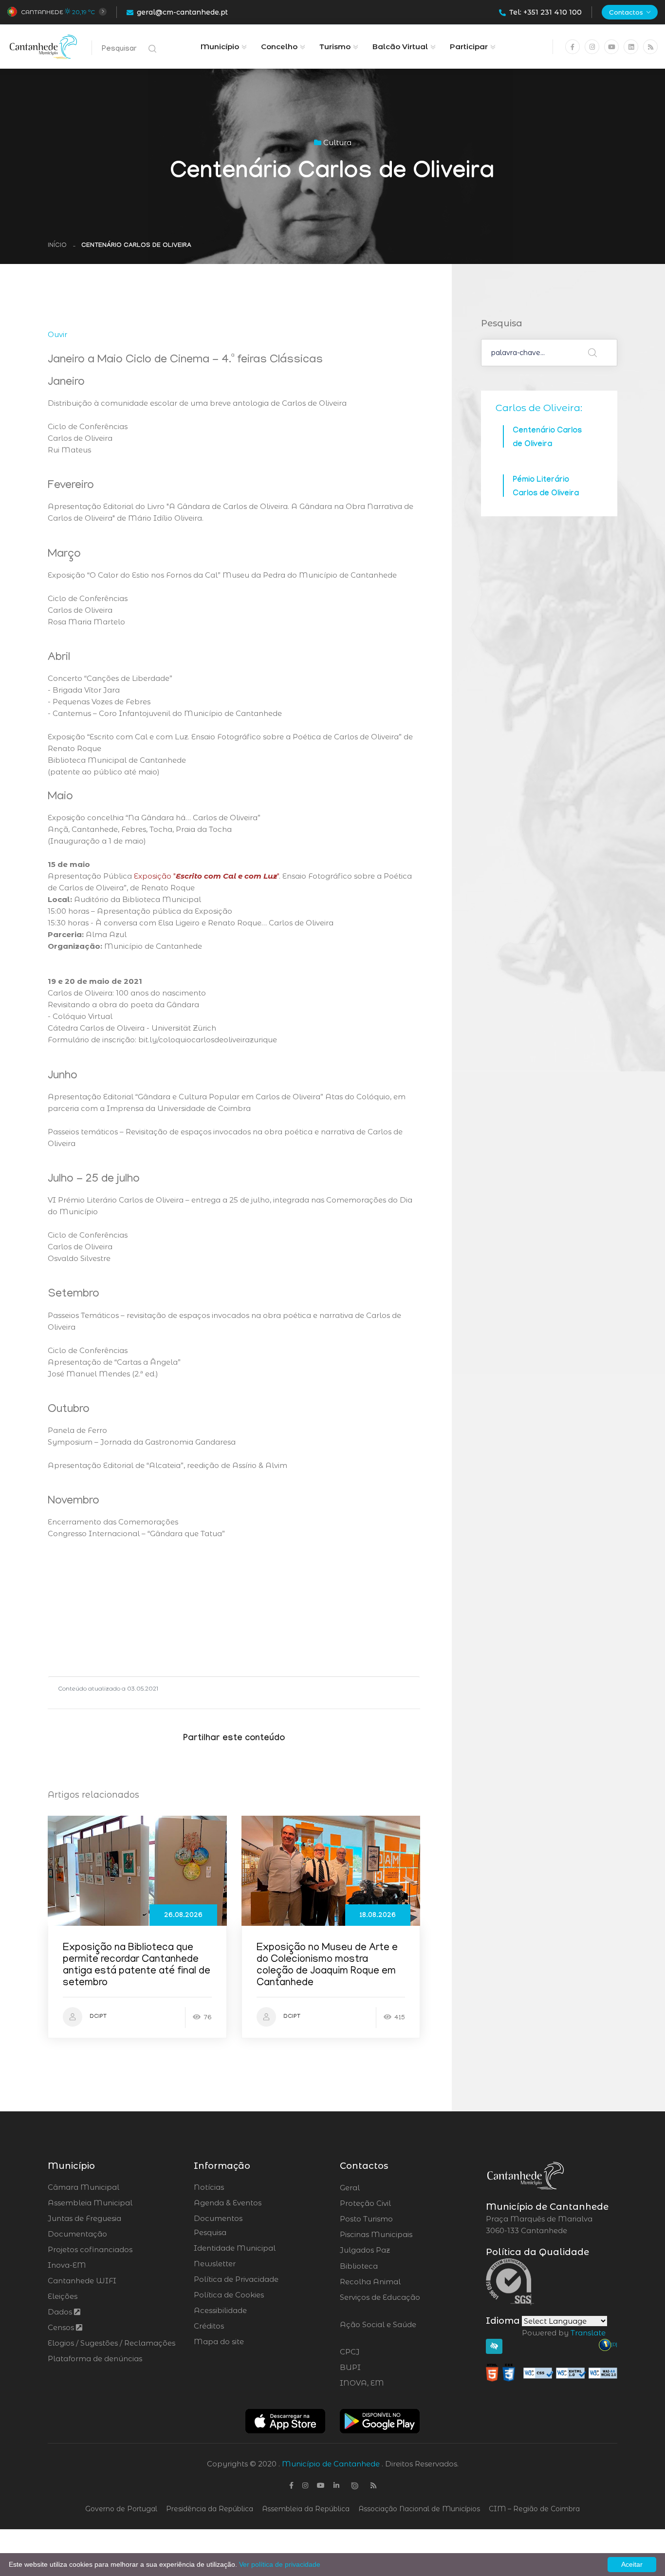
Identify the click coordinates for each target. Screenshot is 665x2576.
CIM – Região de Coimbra (534, 2509)
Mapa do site (219, 2341)
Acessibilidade (220, 2310)
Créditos (209, 2326)
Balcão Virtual (400, 47)
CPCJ (376, 2352)
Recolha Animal (396, 2282)
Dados (61, 2312)
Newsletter (215, 2264)
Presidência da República (210, 2509)
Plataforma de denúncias (95, 2359)
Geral (376, 2188)
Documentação (77, 2234)
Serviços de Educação (380, 2303)
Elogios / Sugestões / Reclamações (111, 2343)
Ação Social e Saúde (378, 2331)
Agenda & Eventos (228, 2203)
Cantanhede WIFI (82, 2281)
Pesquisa (210, 2232)
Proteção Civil (392, 2203)
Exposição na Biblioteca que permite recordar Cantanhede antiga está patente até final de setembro (137, 1966)
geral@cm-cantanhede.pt (182, 12)
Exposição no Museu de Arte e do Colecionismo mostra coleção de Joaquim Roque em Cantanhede (327, 1966)
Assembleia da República (306, 2509)
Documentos (218, 2218)
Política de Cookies (229, 2295)
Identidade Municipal (235, 2248)
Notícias (209, 2187)
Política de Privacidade (236, 2279)
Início (57, 246)
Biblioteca (386, 2266)
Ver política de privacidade (280, 2564)
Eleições (63, 2296)
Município (220, 47)
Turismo (335, 47)
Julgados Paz (392, 2250)
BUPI (377, 2368)
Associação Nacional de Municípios (419, 2509)
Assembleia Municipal (90, 2203)
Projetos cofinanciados (90, 2249)
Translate (588, 2333)
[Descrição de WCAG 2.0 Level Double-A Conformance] (552, 2372)
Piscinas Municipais (403, 2235)
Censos (62, 2327)
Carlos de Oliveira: (539, 408)
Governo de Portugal (121, 2509)
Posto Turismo (392, 2219)
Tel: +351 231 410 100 (545, 12)
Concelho (279, 47)
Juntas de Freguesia (84, 2218)
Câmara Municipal (83, 2187)
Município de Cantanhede (331, 2464)
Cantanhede (42, 12)
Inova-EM (67, 2265)
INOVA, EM (389, 2383)
